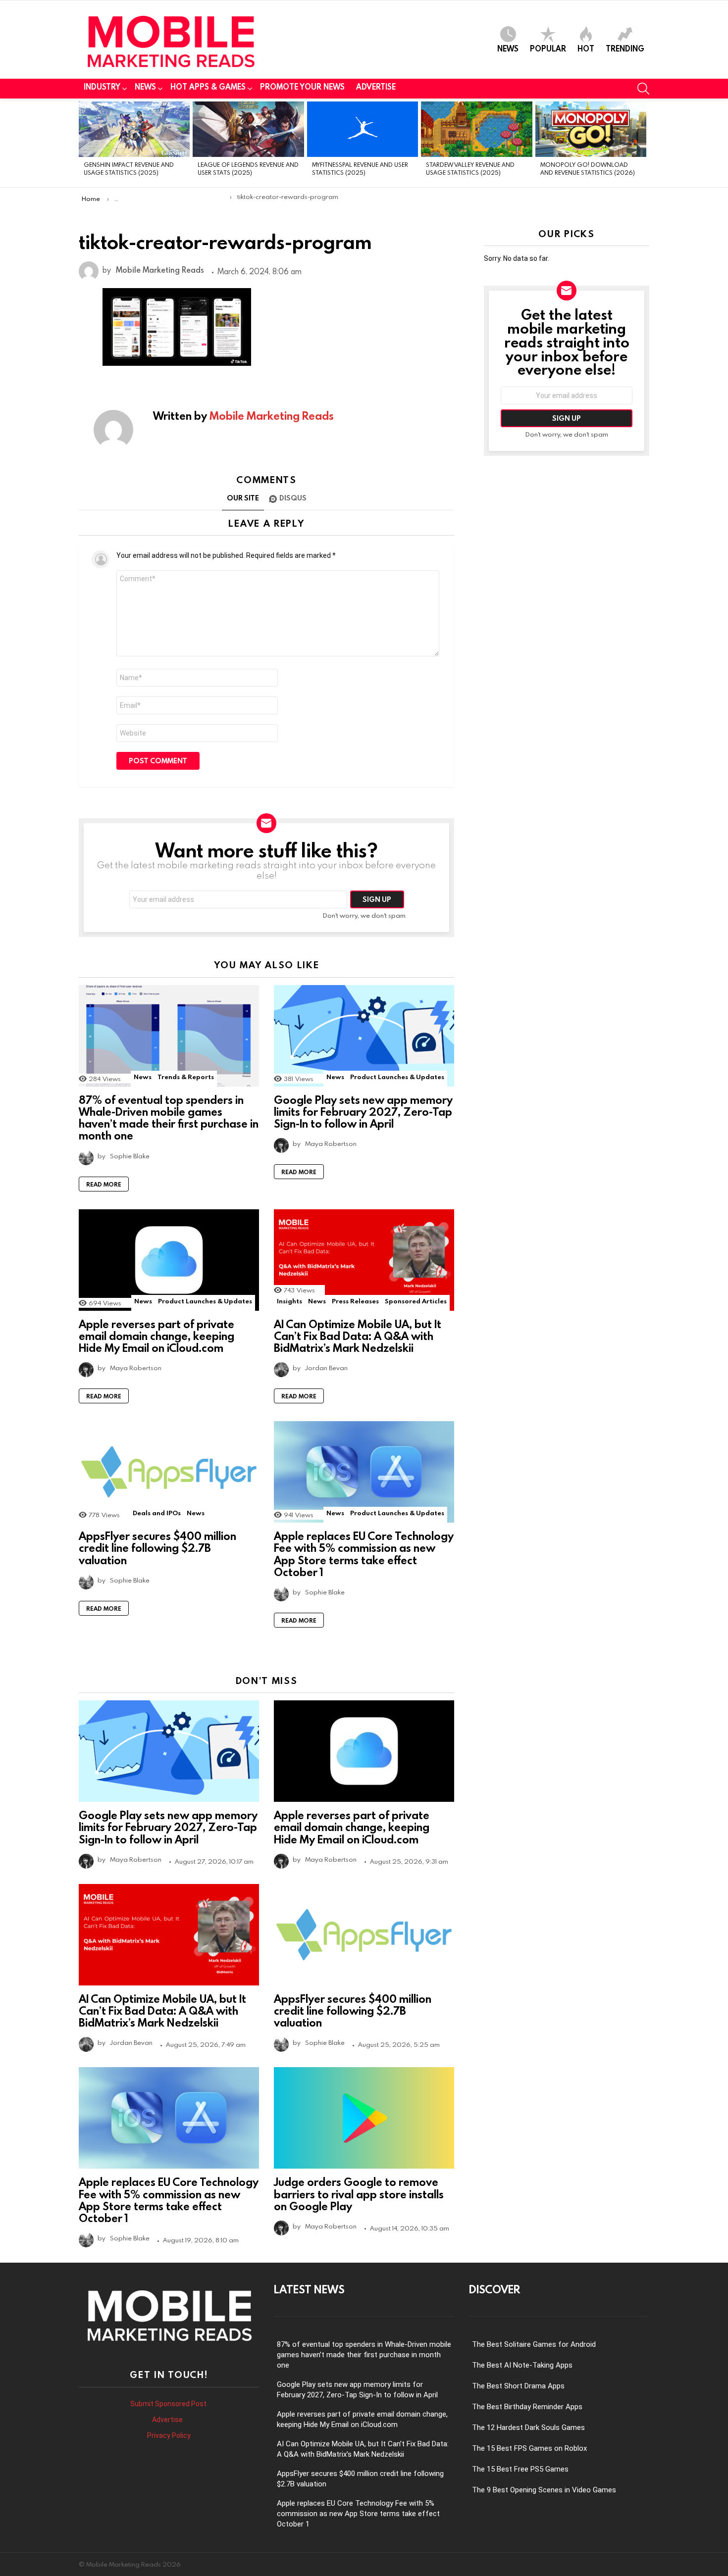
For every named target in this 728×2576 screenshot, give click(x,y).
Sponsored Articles (416, 1301)
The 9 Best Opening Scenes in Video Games (544, 2490)
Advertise (376, 87)
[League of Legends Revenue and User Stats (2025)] (248, 129)
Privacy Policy (169, 2435)
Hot (586, 48)
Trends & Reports (186, 1077)
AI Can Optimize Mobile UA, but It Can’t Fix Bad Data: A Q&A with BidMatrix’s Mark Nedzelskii (358, 1336)
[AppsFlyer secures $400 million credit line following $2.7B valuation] (169, 1472)
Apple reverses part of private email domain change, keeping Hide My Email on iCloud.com (156, 1336)
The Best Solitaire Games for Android (534, 2344)
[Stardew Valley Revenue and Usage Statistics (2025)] (476, 129)
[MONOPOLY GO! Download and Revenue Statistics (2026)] (591, 129)
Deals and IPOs (157, 1513)
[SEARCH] (643, 89)
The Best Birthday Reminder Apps (527, 2407)
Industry (102, 87)
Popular (548, 48)
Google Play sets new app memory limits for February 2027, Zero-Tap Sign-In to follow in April (363, 1112)
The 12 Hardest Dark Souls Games (528, 2427)
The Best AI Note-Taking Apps (522, 2365)
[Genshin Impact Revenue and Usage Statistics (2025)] (134, 129)
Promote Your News (302, 87)
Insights (289, 1301)
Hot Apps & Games (208, 87)
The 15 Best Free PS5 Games (520, 2469)
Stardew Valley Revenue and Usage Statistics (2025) (470, 168)
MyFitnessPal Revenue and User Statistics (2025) (360, 168)
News (508, 48)
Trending (625, 48)
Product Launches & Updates (397, 1077)
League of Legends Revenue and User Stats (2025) (248, 168)
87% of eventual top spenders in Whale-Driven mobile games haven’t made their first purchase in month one (169, 1118)
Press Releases (355, 1301)
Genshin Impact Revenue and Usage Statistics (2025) (129, 168)
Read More (104, 1184)
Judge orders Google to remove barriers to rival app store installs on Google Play (359, 2194)
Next (644, 143)
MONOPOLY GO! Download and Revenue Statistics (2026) (588, 168)
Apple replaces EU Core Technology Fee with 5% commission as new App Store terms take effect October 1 (364, 1554)
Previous (84, 143)
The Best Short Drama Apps (518, 2386)
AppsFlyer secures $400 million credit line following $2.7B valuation (157, 1548)
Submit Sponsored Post (168, 2404)
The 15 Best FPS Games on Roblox (529, 2448)
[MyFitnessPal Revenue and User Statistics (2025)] (363, 129)
